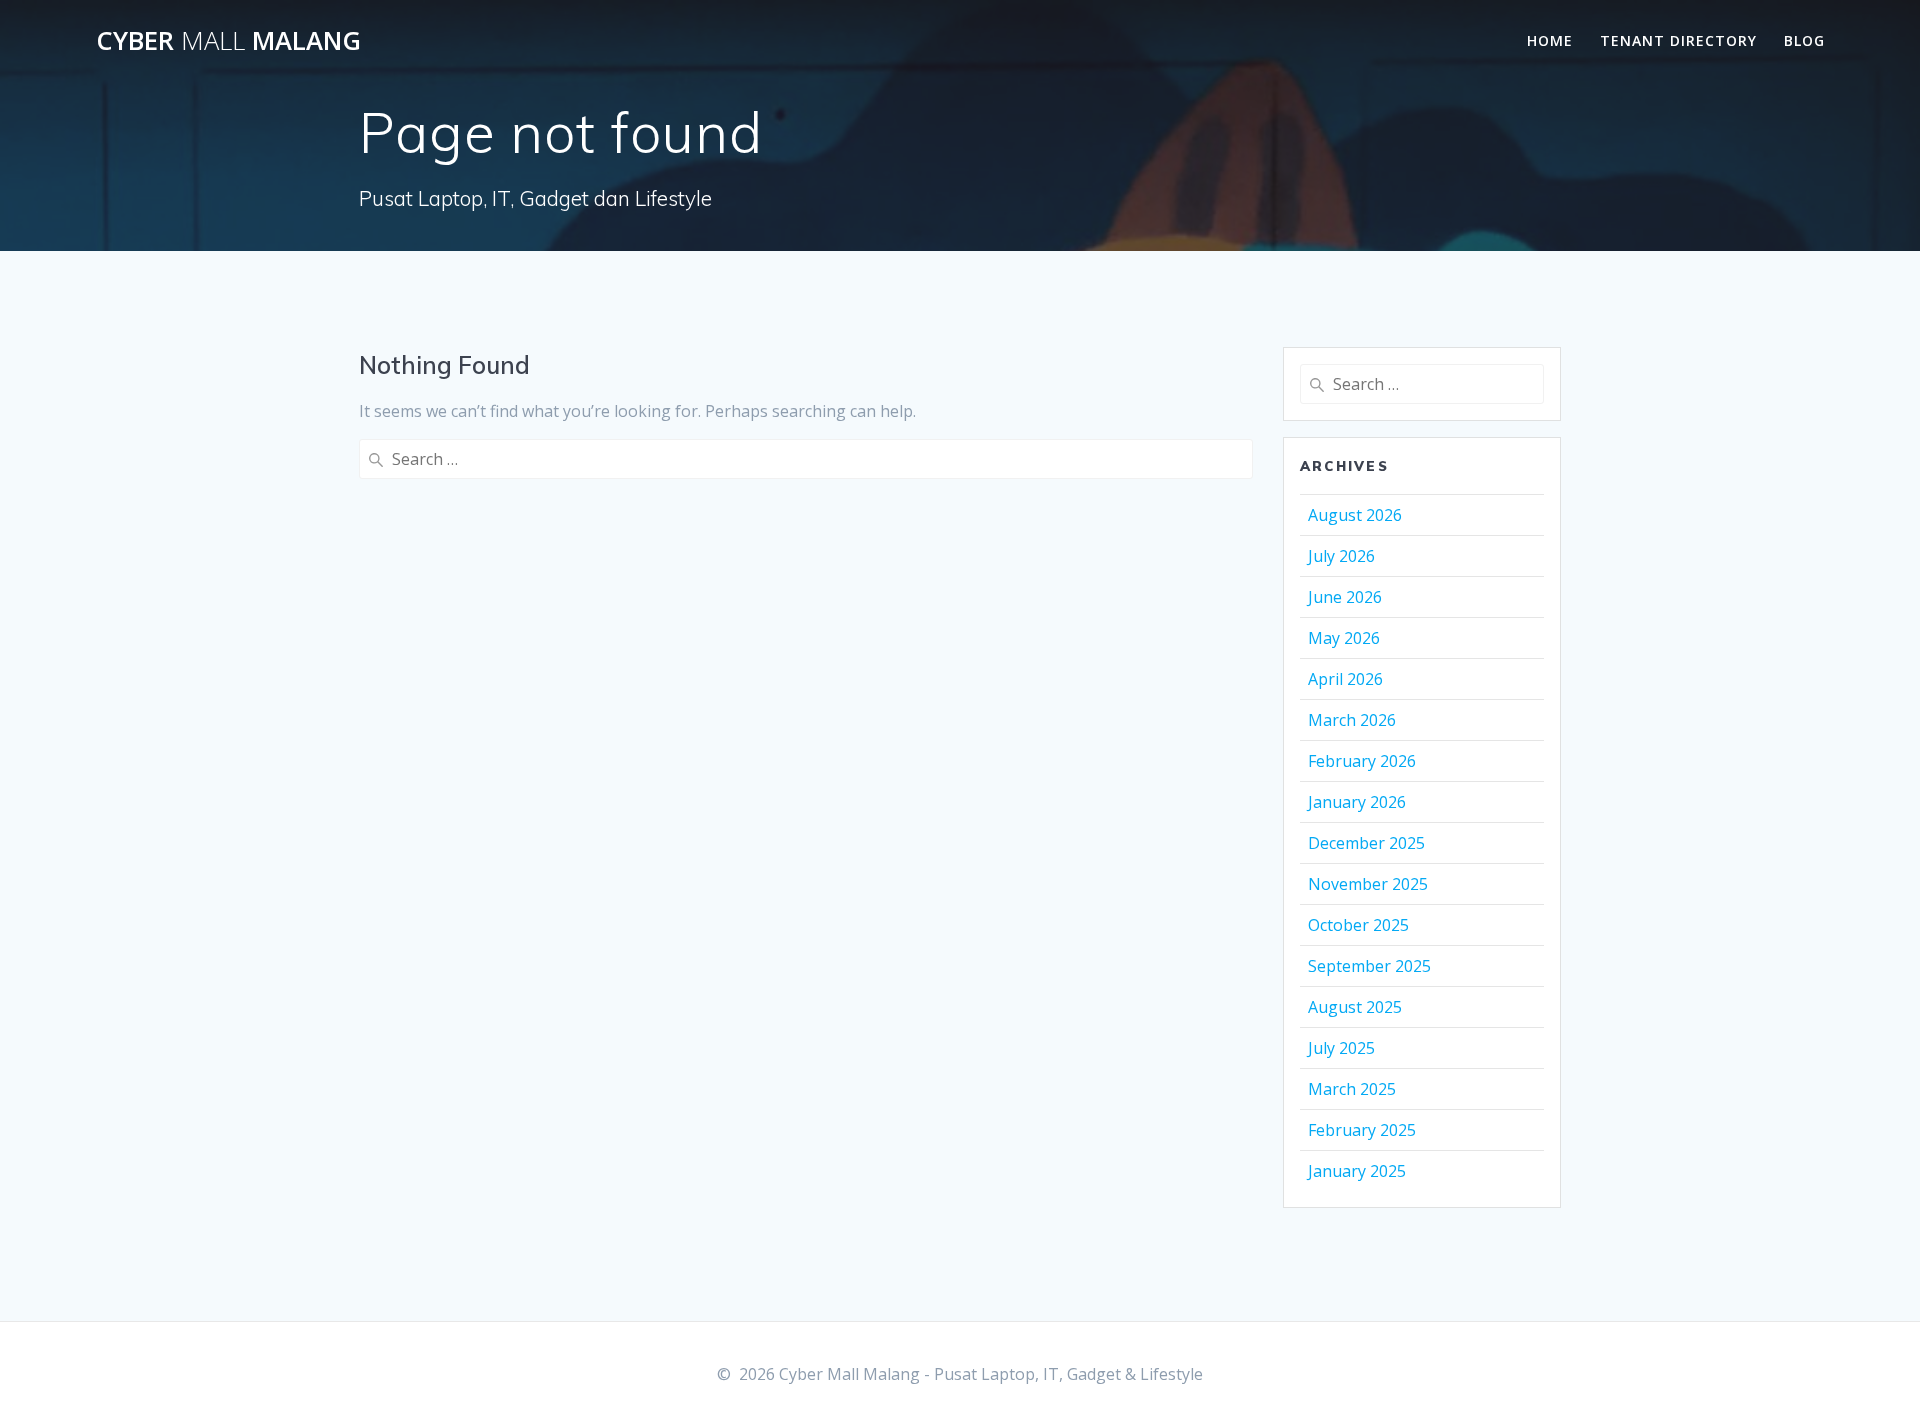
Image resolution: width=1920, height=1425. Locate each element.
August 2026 (1355, 515)
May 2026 (1344, 638)
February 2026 (1362, 761)
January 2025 (1357, 1171)
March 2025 (1352, 1089)
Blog (1804, 40)
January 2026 (1357, 802)
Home (1550, 40)
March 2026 (1352, 720)
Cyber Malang (228, 41)
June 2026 (1345, 597)
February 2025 (1362, 1130)
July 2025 (1341, 1048)
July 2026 (1341, 556)
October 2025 (1358, 925)
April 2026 (1345, 679)
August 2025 (1355, 1007)
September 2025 (1369, 966)
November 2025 (1368, 884)
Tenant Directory (1678, 40)
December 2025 (1366, 843)
